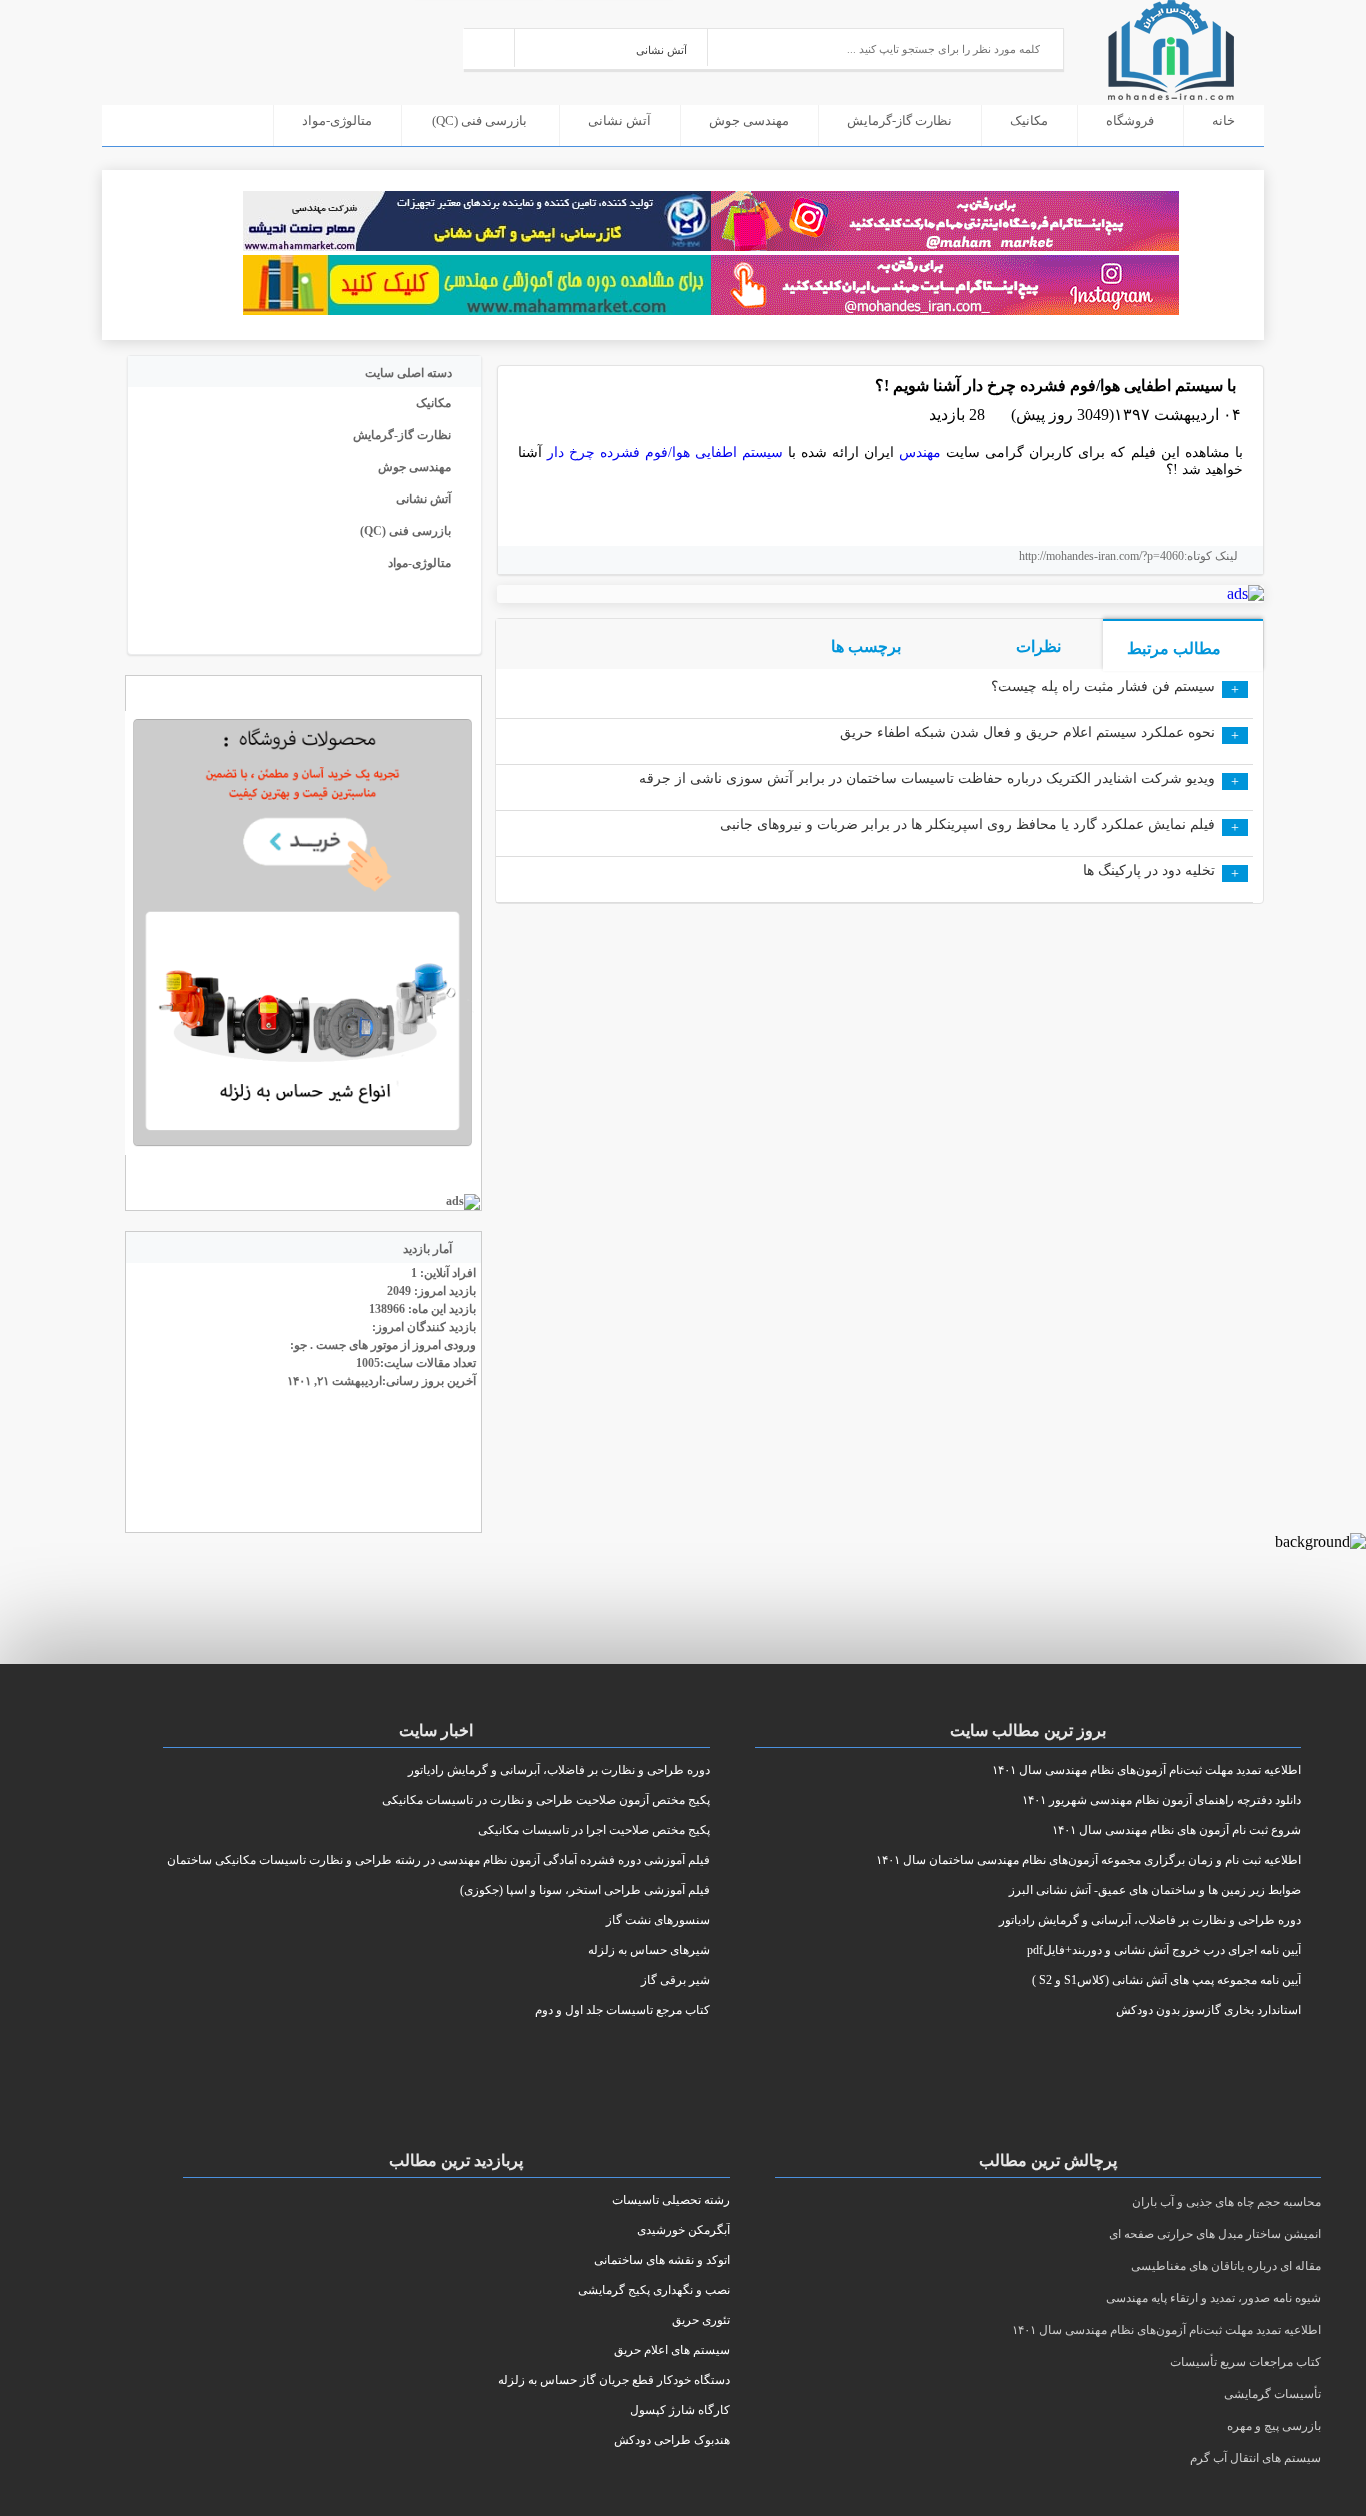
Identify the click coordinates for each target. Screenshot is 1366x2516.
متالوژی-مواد (337, 120)
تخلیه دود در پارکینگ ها (1149, 870)
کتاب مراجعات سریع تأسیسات (1245, 2362)
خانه (1223, 120)
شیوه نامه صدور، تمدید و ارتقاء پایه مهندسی (1213, 2298)
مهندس (920, 452)
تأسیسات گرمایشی (1272, 2394)
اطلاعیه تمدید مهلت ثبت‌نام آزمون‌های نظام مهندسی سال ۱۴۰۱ (1166, 2330)
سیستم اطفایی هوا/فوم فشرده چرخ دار (665, 452)
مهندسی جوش (749, 120)
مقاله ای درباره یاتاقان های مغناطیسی (1226, 2266)
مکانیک (1029, 120)
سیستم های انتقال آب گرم (1255, 2458)
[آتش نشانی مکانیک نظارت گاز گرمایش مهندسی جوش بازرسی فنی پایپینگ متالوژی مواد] (611, 47)
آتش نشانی (619, 120)
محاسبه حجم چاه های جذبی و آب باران (1226, 2202)
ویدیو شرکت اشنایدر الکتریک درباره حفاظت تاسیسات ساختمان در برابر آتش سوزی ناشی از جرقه (927, 778)
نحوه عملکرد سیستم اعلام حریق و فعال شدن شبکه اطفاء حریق (1027, 732)
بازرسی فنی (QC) (479, 120)
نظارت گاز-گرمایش (899, 120)
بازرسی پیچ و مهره (1274, 2426)
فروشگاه (1130, 120)
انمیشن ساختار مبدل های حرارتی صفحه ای (1215, 2234)
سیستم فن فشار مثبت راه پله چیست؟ (1103, 686)
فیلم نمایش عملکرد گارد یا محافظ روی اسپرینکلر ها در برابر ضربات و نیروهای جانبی (967, 824)
